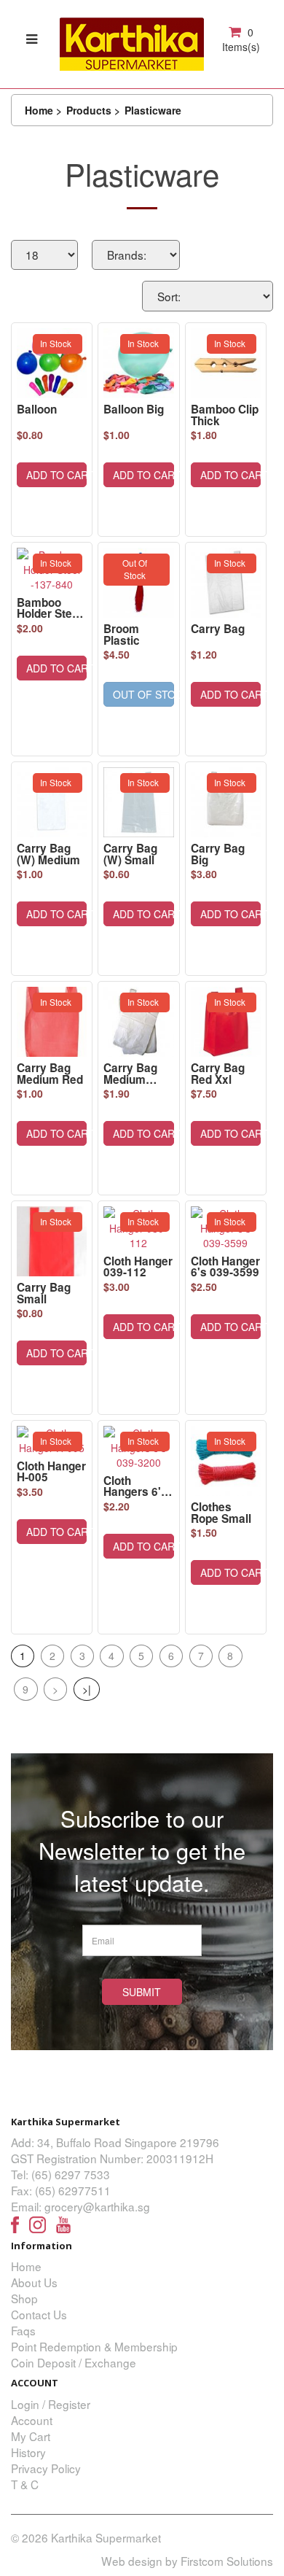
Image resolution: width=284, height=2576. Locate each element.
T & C (25, 2484)
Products (89, 110)
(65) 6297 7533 (71, 2174)
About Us (34, 2282)
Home (39, 110)
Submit (142, 1992)
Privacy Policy (46, 2468)
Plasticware (153, 110)
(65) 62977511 (73, 2190)
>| (87, 1689)
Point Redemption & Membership (94, 2346)
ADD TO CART (56, 475)
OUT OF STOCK (143, 694)
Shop (24, 2298)
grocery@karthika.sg (97, 2206)
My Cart (31, 2436)
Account (32, 2420)
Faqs (23, 2330)
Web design (132, 2561)
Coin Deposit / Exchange (74, 2362)
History (28, 2452)
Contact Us (39, 2314)
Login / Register (51, 2404)
